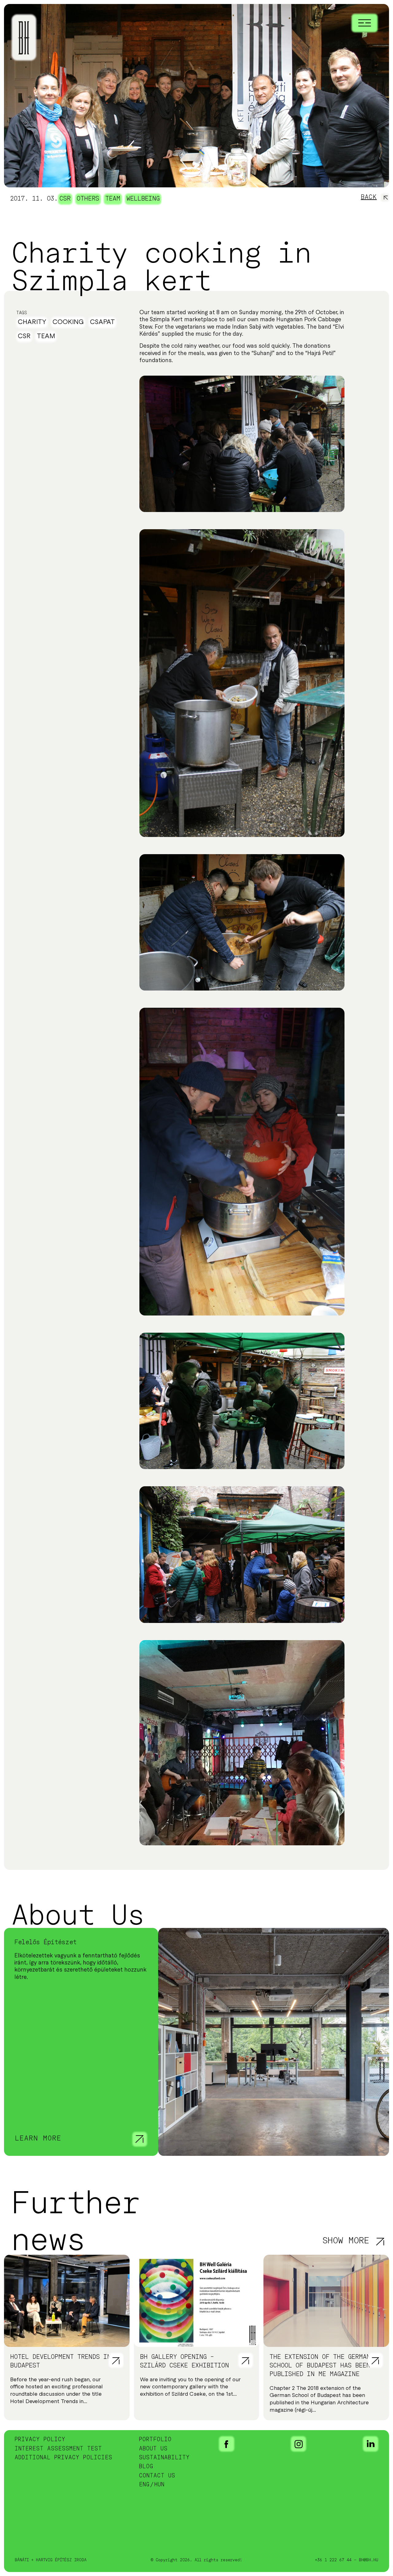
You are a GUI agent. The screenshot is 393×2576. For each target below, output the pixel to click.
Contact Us (157, 2476)
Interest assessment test (58, 2449)
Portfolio (155, 2440)
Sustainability (164, 2458)
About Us (153, 2449)
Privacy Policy (40, 2440)
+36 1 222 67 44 (333, 2560)
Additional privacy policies (64, 2458)
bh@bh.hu (369, 2560)
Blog (146, 2467)
